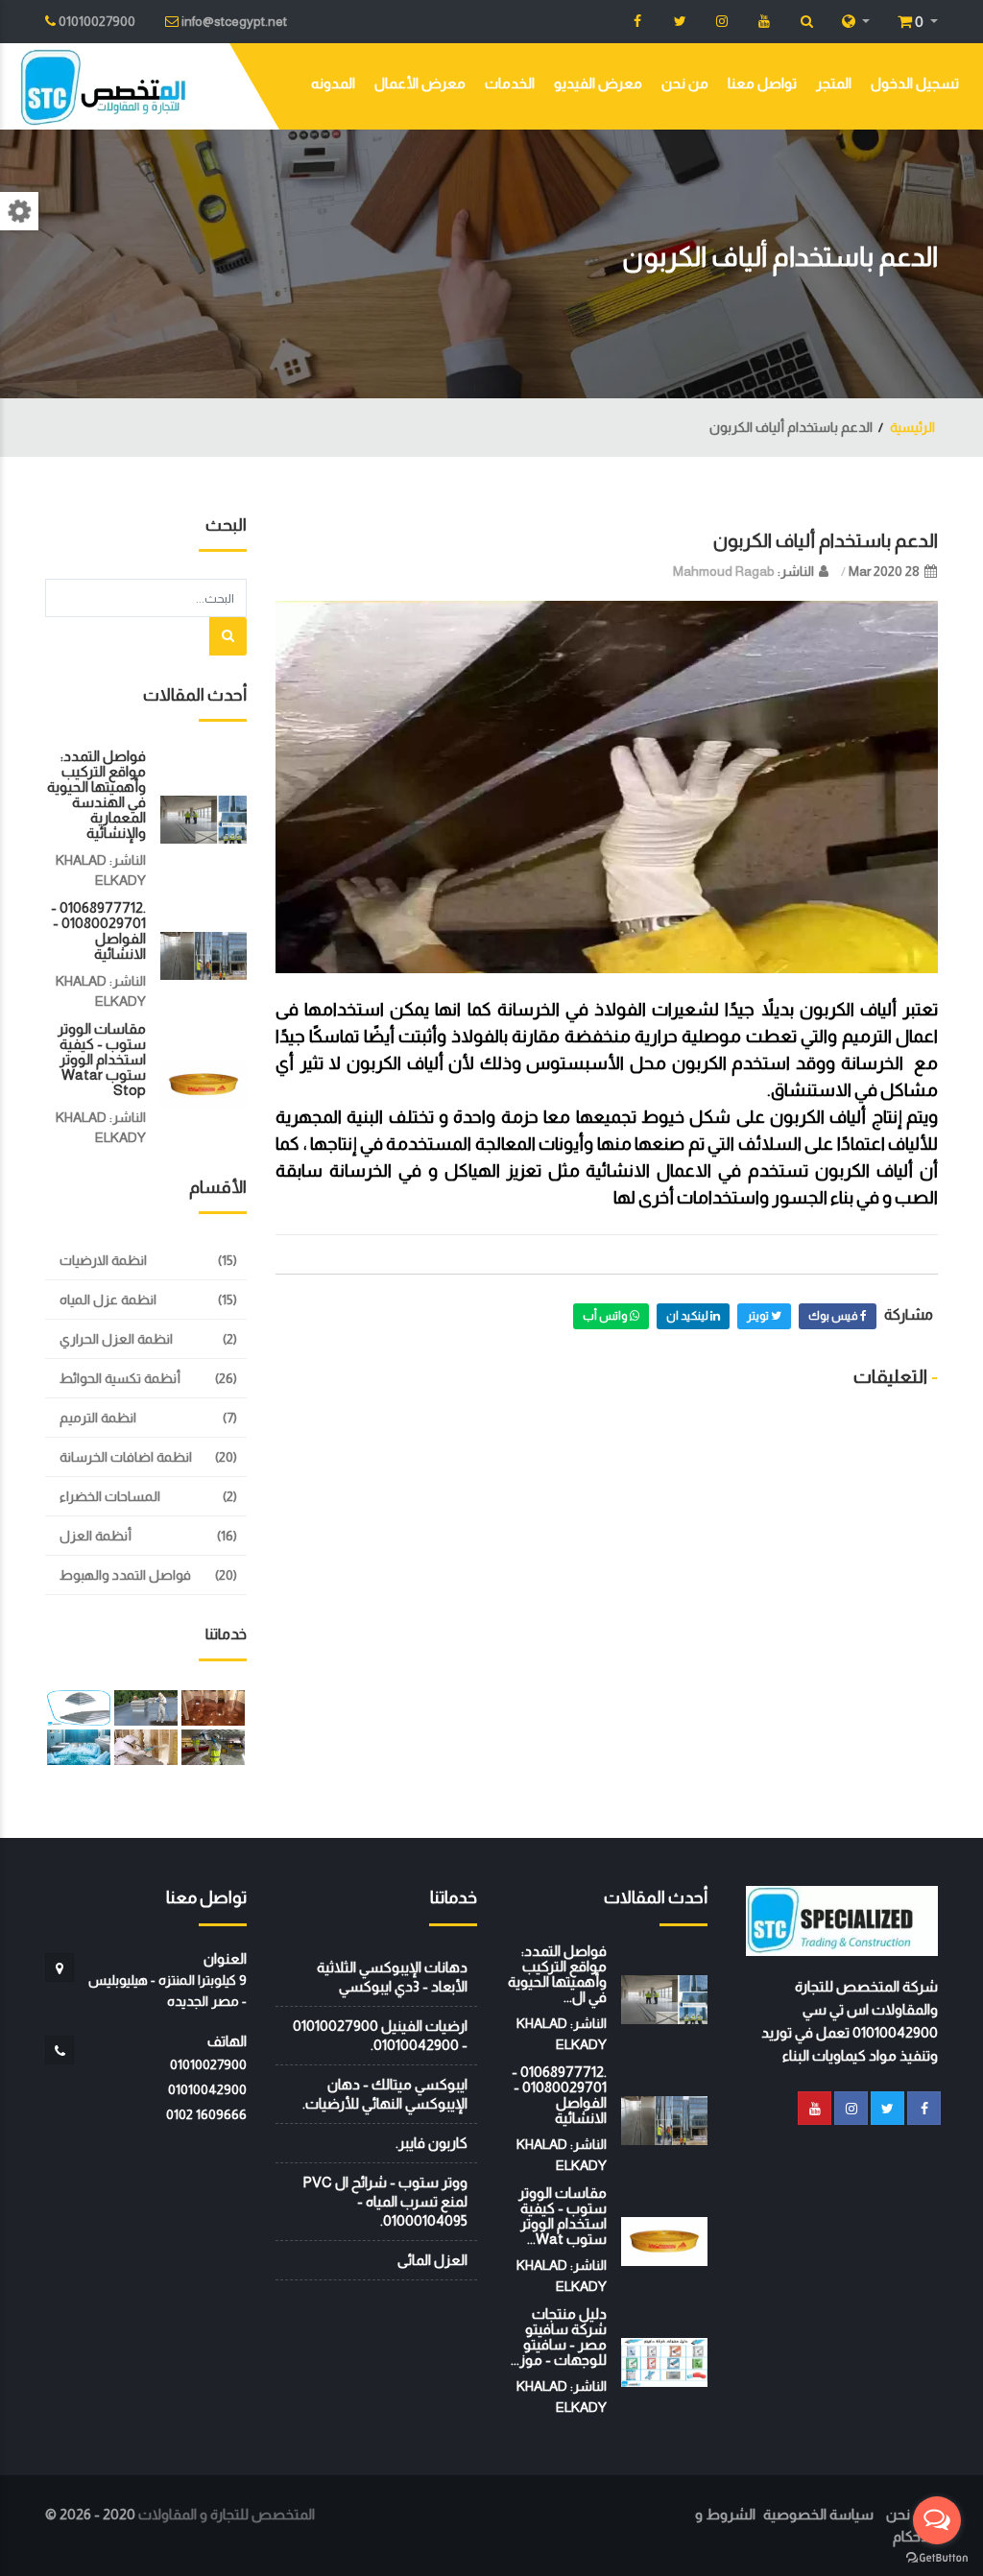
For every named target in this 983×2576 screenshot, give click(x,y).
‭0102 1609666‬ (206, 2114)
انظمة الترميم (98, 1418)
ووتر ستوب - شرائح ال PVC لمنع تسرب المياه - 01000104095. (385, 2201)
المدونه (333, 83)
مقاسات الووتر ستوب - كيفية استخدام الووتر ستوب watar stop (102, 1059)
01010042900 (207, 2089)
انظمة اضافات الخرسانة (126, 1457)
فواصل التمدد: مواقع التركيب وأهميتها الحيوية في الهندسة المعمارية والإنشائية (96, 794)
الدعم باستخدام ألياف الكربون (826, 540)
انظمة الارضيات (103, 1260)
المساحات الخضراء (110, 1496)
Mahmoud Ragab (724, 571)
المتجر (834, 83)
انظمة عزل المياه (108, 1300)
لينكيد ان (688, 1316)
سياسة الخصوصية (818, 2514)
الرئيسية (912, 427)
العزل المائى (432, 2260)
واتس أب (606, 1316)
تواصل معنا (762, 83)
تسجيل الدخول (915, 83)
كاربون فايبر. (432, 2143)
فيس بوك (834, 1316)
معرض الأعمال (420, 83)
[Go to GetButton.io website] (937, 2557)
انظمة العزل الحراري (116, 1339)
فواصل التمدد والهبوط (125, 1575)
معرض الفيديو (598, 83)
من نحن (685, 83)
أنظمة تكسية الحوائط (120, 1378)
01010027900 (208, 2064)
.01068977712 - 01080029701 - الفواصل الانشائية (98, 930)
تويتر (759, 1316)
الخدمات (510, 83)
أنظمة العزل (96, 1536)
